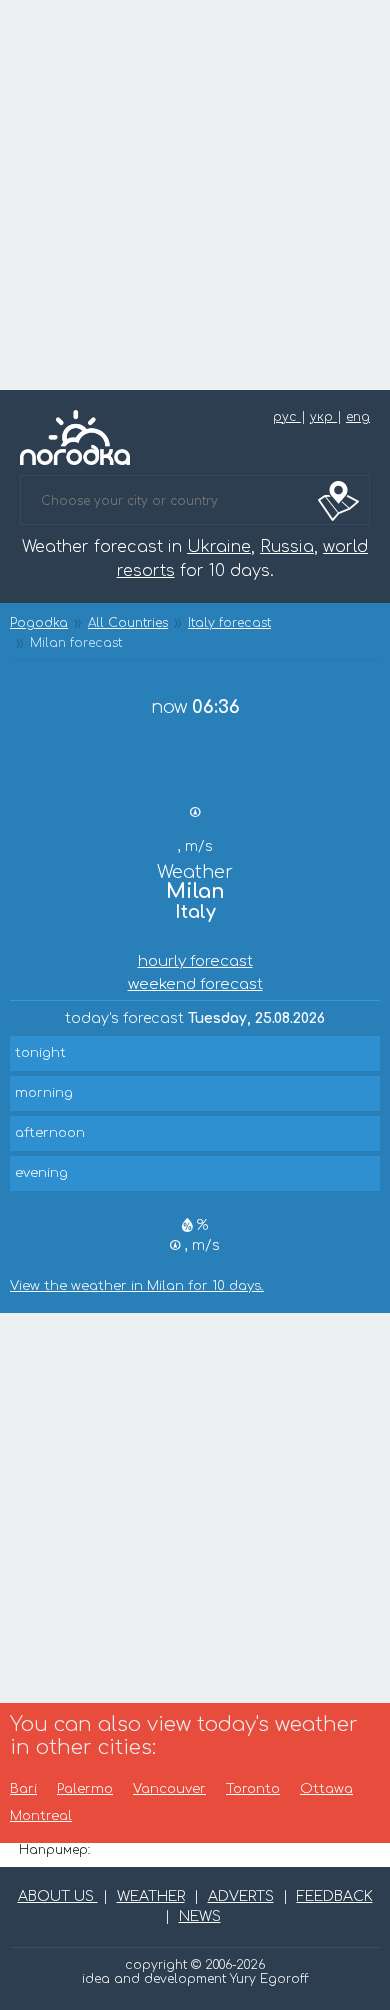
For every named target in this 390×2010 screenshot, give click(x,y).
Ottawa (326, 1789)
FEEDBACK (335, 1896)
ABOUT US (58, 1896)
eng (358, 417)
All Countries (128, 623)
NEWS (200, 1916)
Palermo (85, 1789)
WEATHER (151, 1896)
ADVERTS (241, 1896)
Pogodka (39, 623)
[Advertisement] (195, 195)
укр (323, 417)
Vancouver (169, 1789)
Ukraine (219, 547)
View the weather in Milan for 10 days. (137, 1286)
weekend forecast (195, 984)
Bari (23, 1789)
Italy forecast (229, 623)
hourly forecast (195, 961)
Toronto (253, 1789)
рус (287, 417)
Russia (287, 547)
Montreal (41, 1816)
